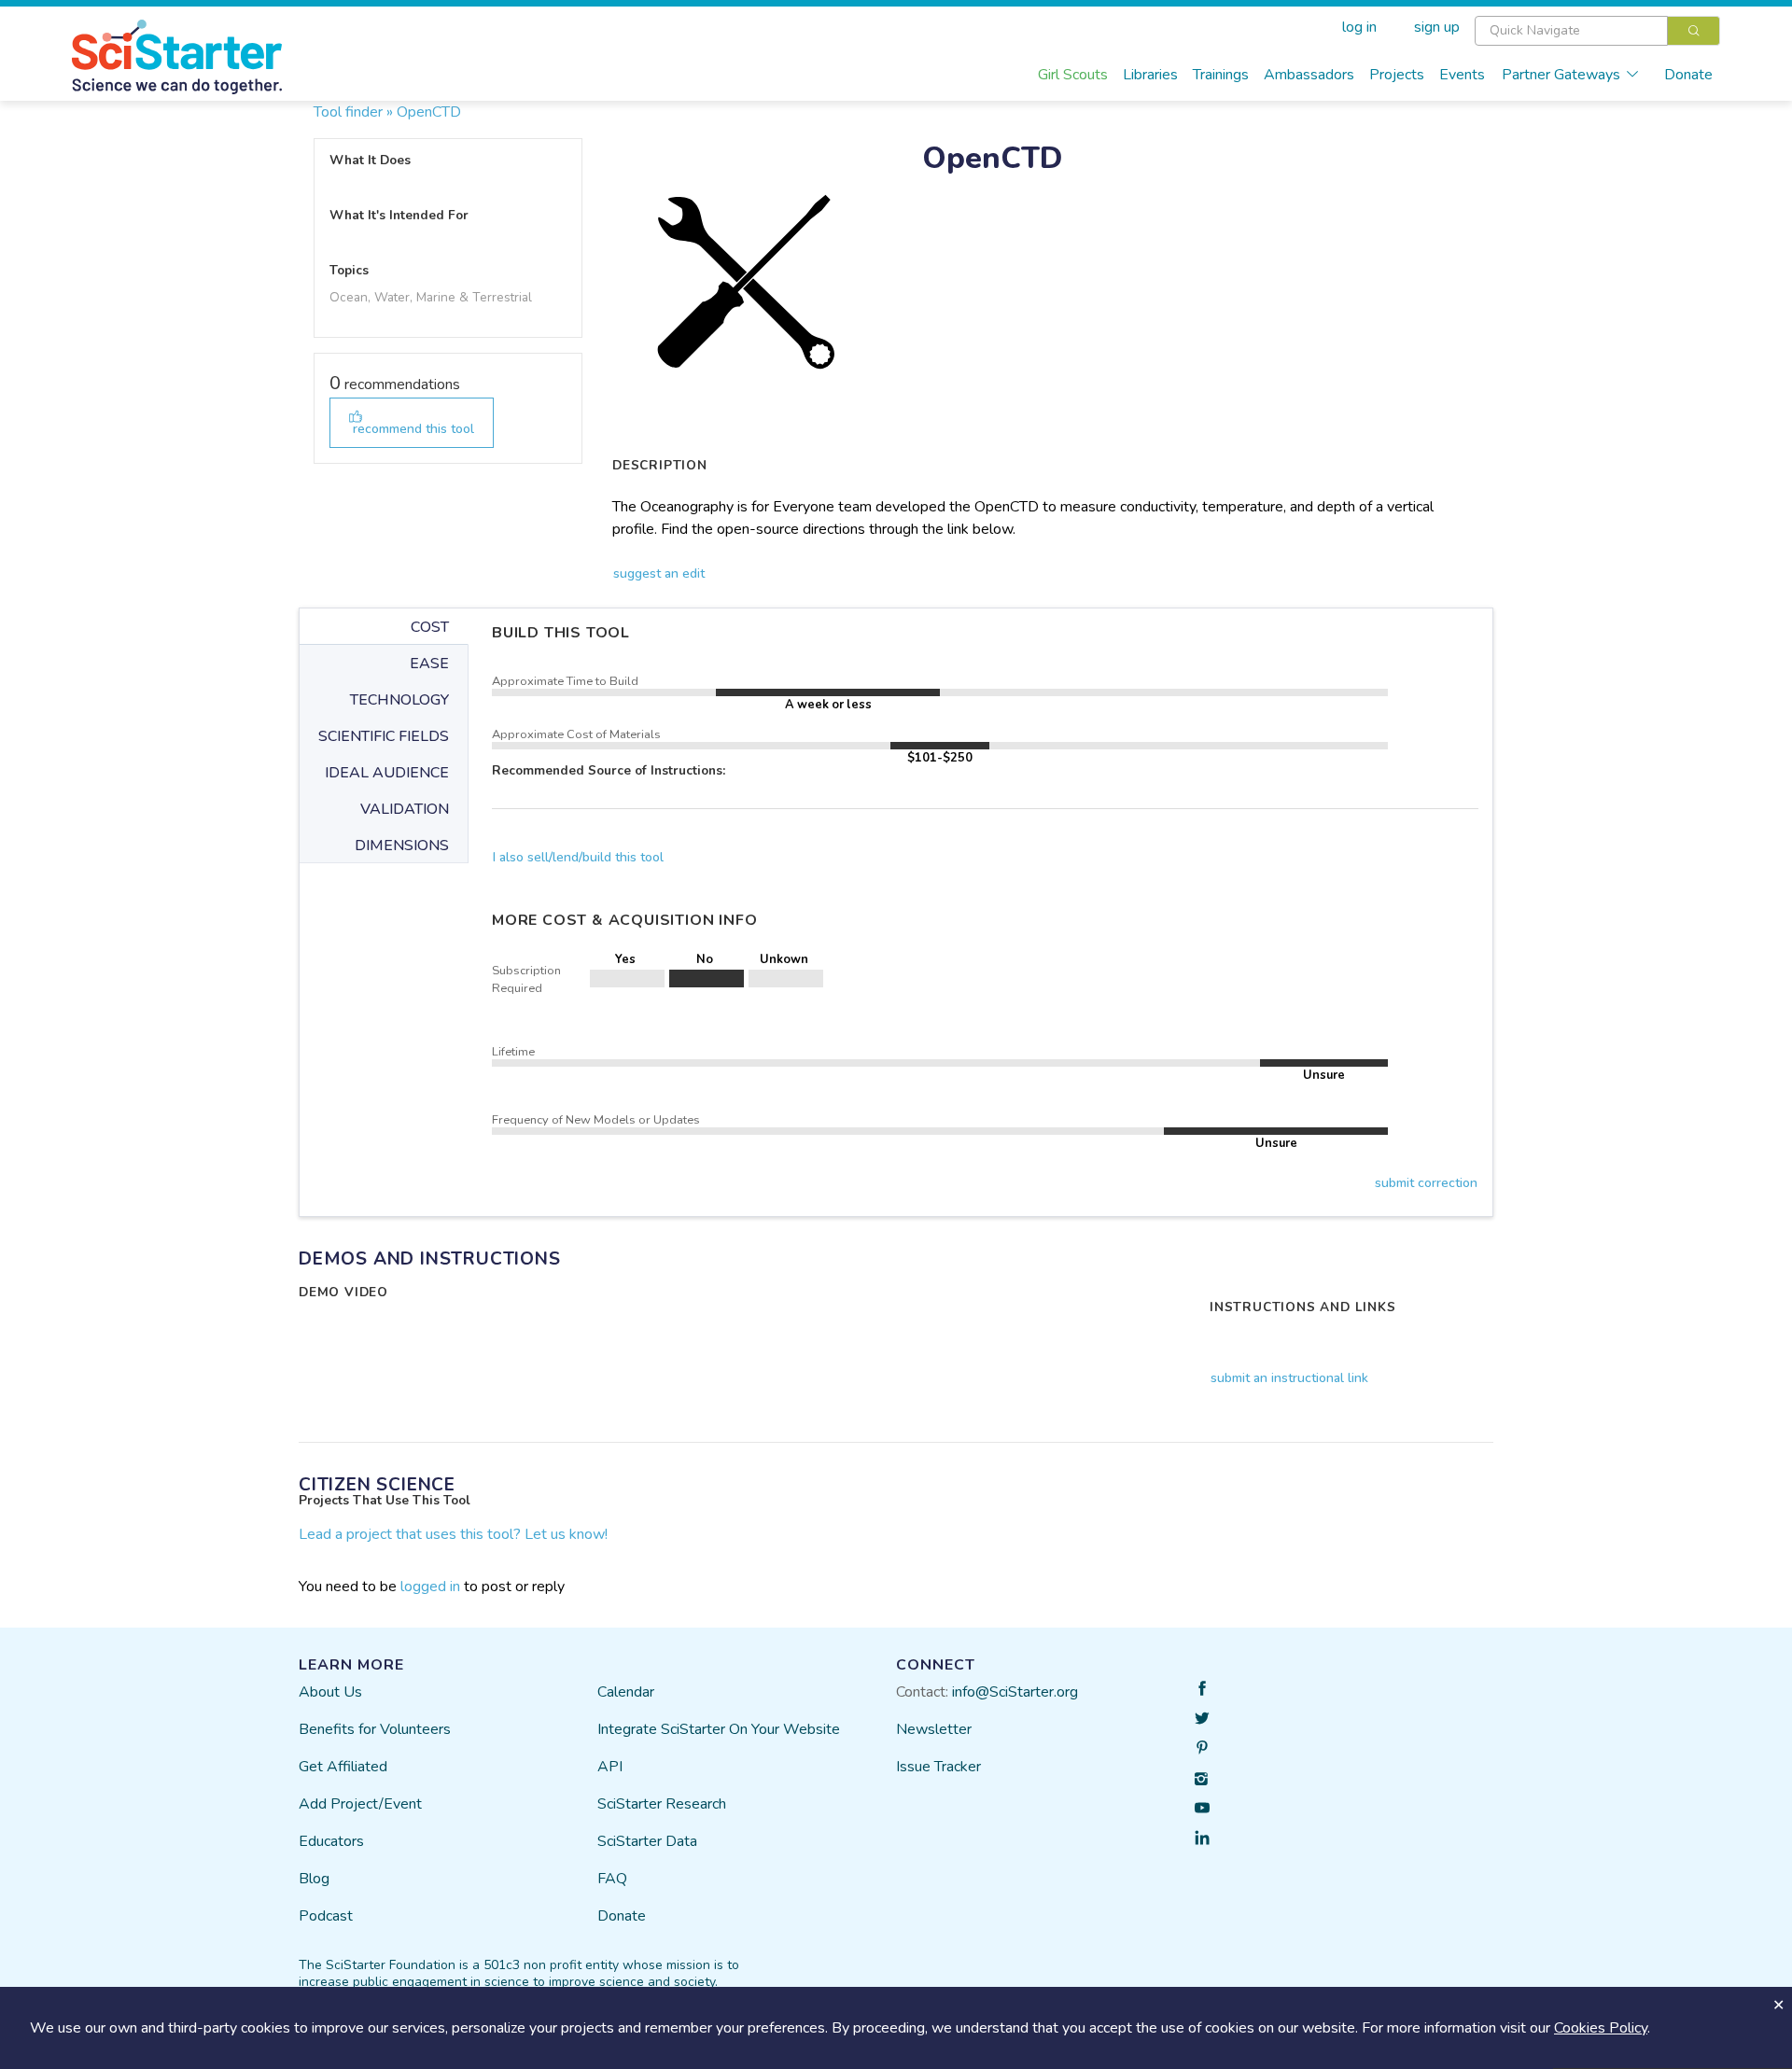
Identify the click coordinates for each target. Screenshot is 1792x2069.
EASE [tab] (429, 664)
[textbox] (1571, 31)
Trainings (1221, 75)
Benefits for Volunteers (375, 1729)
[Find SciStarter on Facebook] (1202, 1688)
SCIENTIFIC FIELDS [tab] (384, 736)
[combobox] (1597, 31)
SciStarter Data (647, 1841)
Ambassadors (1309, 75)
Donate (1688, 75)
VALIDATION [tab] (405, 809)
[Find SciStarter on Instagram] (1202, 1778)
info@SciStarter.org (1015, 1692)
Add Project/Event (360, 1804)
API (610, 1767)
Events (1462, 75)
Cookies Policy (1601, 2028)
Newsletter (934, 1729)
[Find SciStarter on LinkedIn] (1202, 1838)
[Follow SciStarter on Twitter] (1202, 1718)
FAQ (612, 1879)
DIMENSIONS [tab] (402, 846)
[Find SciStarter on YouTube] (1202, 1808)
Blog (314, 1879)
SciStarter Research (662, 1804)
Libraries (1150, 75)
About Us (330, 1692)
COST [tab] (430, 627)
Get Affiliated (343, 1767)
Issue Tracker (938, 1767)
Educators (331, 1841)
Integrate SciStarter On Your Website (719, 1729)
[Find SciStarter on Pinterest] (1202, 1748)
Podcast (326, 1916)
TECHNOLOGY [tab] (399, 700)
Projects (1397, 75)
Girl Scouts (1073, 75)
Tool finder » (353, 112)
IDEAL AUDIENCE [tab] (387, 773)
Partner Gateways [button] (1561, 75)
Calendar (626, 1692)
